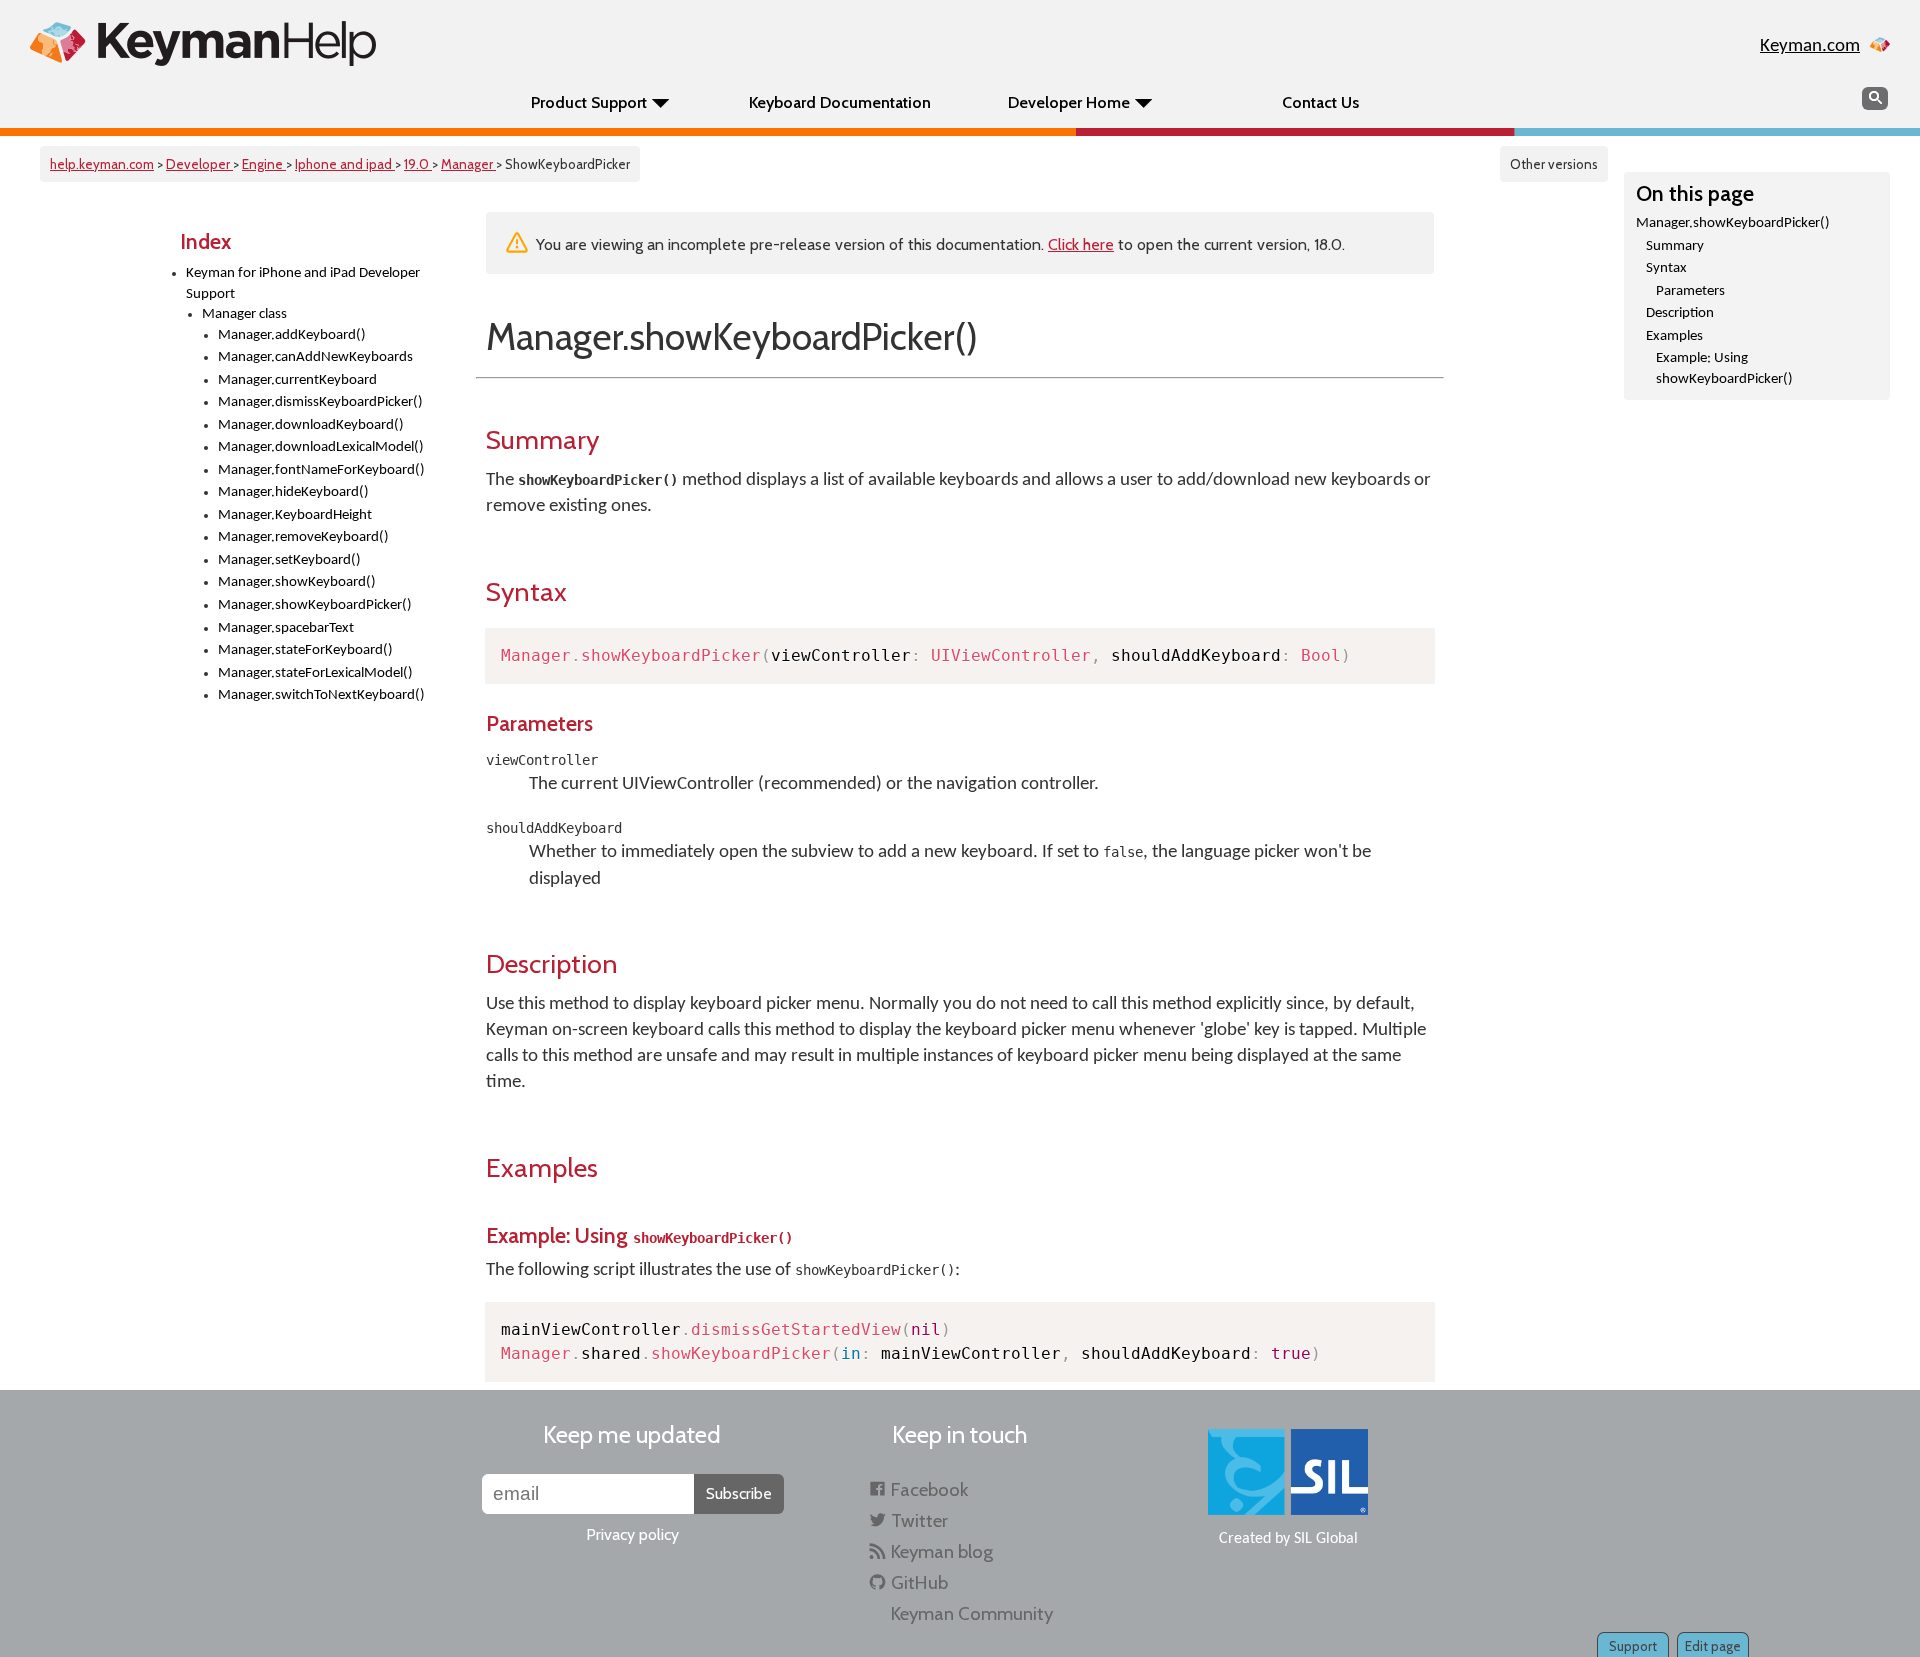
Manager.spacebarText (286, 628)
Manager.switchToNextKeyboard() (321, 695)
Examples (1674, 336)
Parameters (1690, 291)
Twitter (919, 1520)
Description (1680, 313)
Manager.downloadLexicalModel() (321, 447)
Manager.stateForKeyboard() (305, 650)
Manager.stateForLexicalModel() (315, 673)
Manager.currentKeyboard (297, 380)
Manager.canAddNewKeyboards (315, 357)
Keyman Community (972, 1613)
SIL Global (1326, 1539)
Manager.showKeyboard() (297, 582)
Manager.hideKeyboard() (293, 492)
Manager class (244, 314)
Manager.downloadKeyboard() (311, 425)
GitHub (919, 1582)
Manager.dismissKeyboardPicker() (320, 402)
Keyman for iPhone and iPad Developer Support (303, 284)
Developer (199, 164)
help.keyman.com (102, 164)
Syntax (1666, 268)
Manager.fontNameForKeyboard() (321, 470)
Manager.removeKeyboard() (303, 537)
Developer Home (1069, 102)
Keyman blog (942, 1551)
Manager (468, 164)
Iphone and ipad (345, 164)
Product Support (589, 102)
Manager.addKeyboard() (292, 335)
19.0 (418, 164)
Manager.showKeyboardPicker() (315, 605)
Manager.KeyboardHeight (295, 515)
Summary (1675, 246)
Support (1633, 1646)
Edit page (1713, 1646)
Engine (264, 164)
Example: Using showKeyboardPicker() (1724, 369)
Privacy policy (632, 1534)
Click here (1081, 244)
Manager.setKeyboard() (289, 560)
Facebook (929, 1489)
